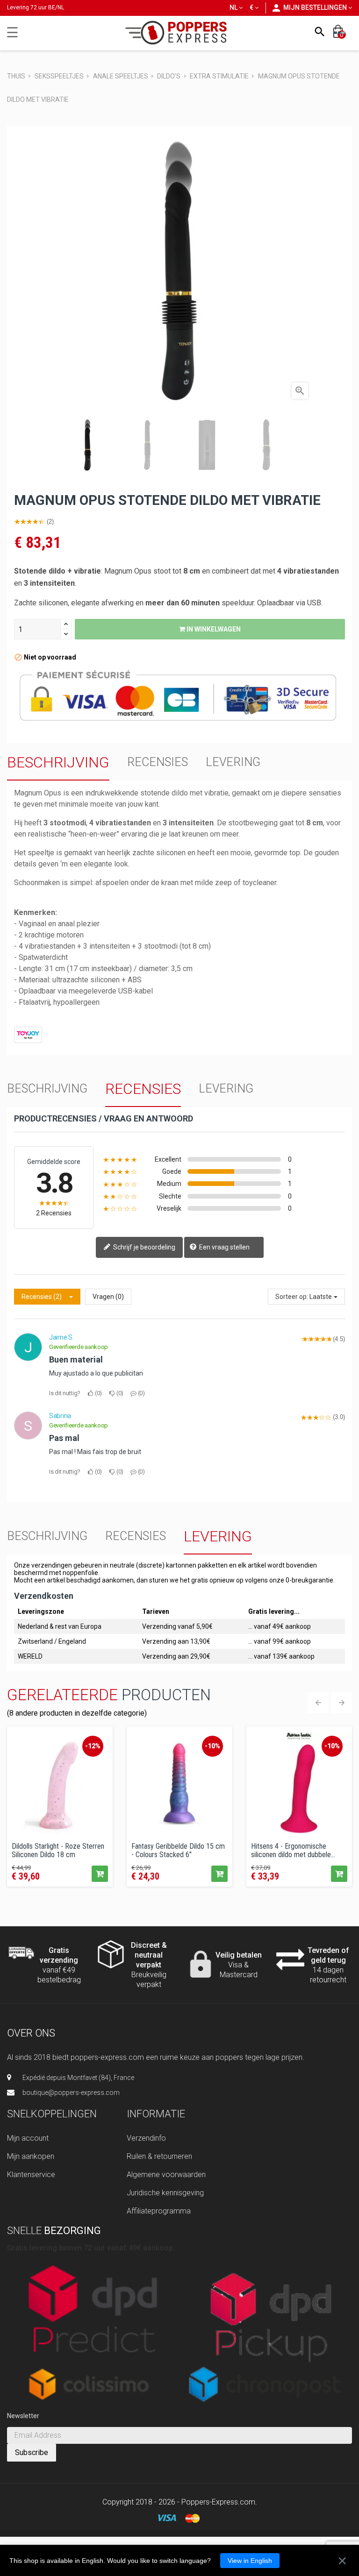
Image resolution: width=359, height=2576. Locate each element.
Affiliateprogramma (159, 2211)
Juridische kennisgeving (165, 2193)
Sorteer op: (292, 1297)
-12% (93, 1746)
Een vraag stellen (224, 1247)
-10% (212, 1746)
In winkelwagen (213, 629)
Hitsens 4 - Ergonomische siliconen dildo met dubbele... (293, 1850)
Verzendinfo (146, 2138)
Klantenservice (31, 2175)
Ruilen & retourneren (159, 2156)
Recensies (158, 762)
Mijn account (28, 2138)
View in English (250, 2561)
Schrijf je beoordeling (144, 1247)
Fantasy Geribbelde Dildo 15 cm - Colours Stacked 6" (178, 1850)
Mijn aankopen (31, 2156)
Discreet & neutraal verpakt (149, 1955)
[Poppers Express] (180, 32)
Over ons (31, 2033)
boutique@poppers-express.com (71, 2093)
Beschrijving (58, 762)
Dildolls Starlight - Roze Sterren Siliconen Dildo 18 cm (58, 1850)
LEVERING (233, 762)
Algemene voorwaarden (166, 2175)
